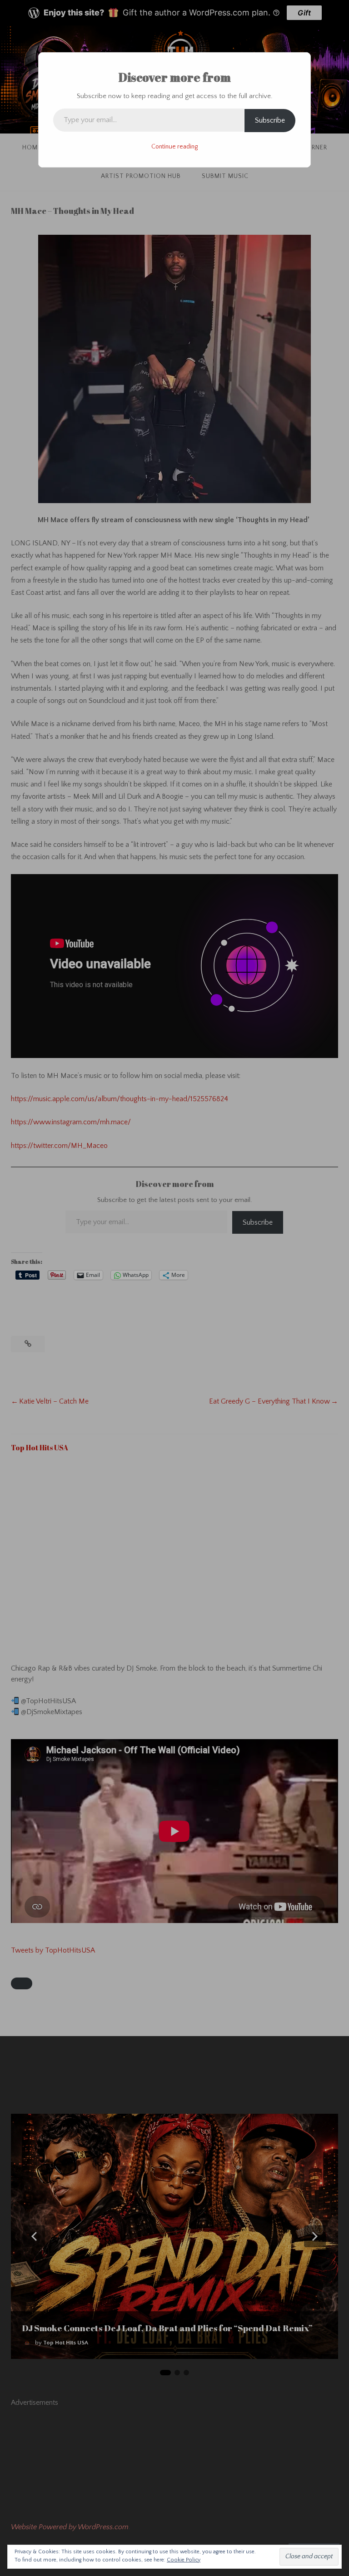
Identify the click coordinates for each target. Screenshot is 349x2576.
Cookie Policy (184, 2560)
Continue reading (174, 147)
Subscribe (270, 120)
